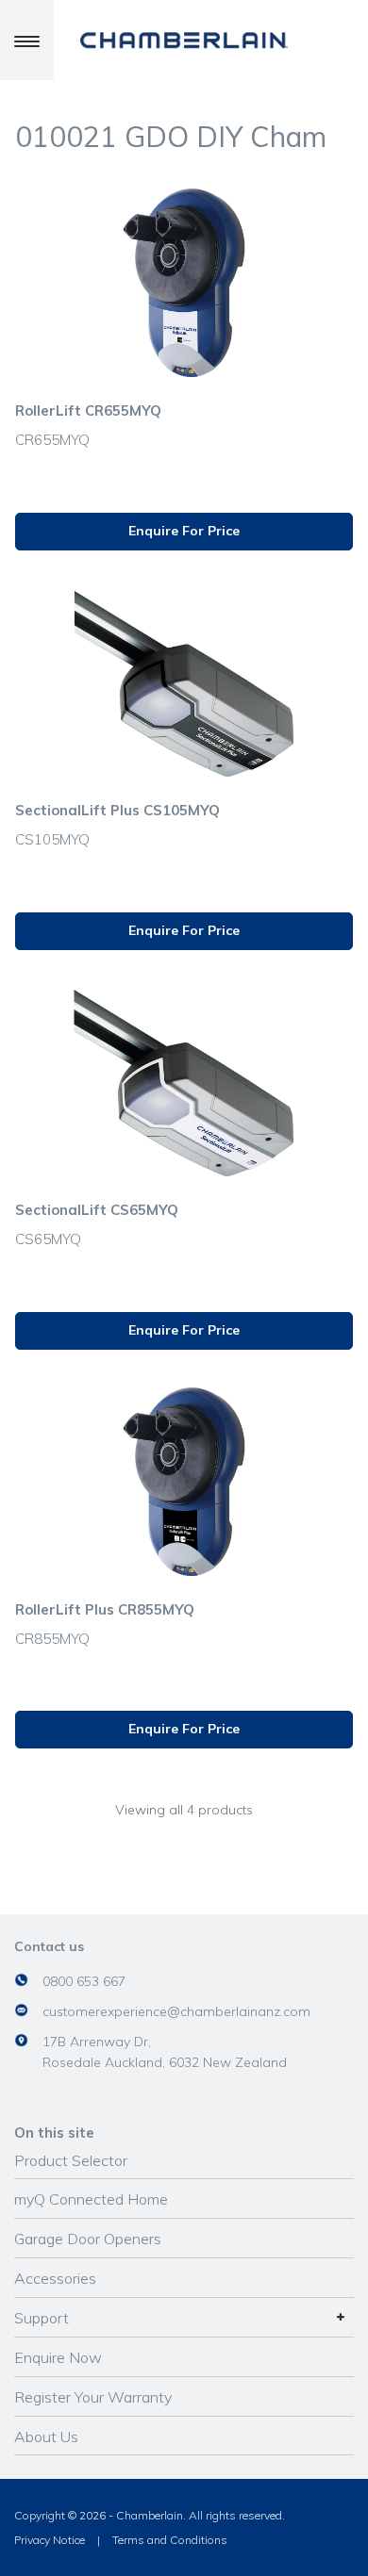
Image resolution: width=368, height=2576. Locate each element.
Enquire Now (58, 2357)
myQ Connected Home (91, 2199)
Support (42, 2318)
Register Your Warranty (93, 2397)
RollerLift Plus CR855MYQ (105, 1609)
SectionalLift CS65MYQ (97, 1210)
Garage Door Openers (88, 2239)
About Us (46, 2437)
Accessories (55, 2278)
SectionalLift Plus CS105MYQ (117, 810)
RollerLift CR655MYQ (88, 410)
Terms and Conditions (170, 2540)
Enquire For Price (184, 531)
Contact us (49, 1946)
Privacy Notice (50, 2540)
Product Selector (71, 2160)
